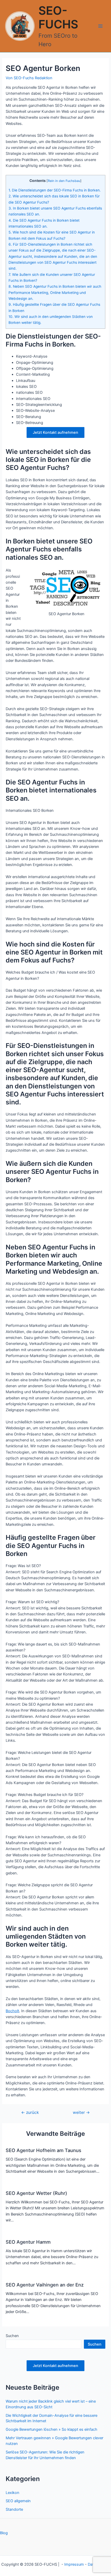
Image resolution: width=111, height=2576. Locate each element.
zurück (30, 2113)
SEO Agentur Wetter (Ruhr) (36, 2193)
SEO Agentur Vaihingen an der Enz (45, 2285)
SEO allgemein (18, 2501)
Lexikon (13, 2493)
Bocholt (12, 2011)
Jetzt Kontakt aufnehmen (55, 432)
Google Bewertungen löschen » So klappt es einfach (51, 2429)
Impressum (74, 2564)
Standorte (14, 2509)
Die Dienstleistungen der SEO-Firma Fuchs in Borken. (55, 190)
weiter (81, 2113)
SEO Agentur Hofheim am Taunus (43, 2150)
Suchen (12, 2336)
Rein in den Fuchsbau (64, 181)
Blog (4, 2533)
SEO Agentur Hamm (28, 2242)
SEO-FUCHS (58, 18)
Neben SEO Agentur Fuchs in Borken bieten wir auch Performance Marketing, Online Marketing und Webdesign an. (55, 292)
